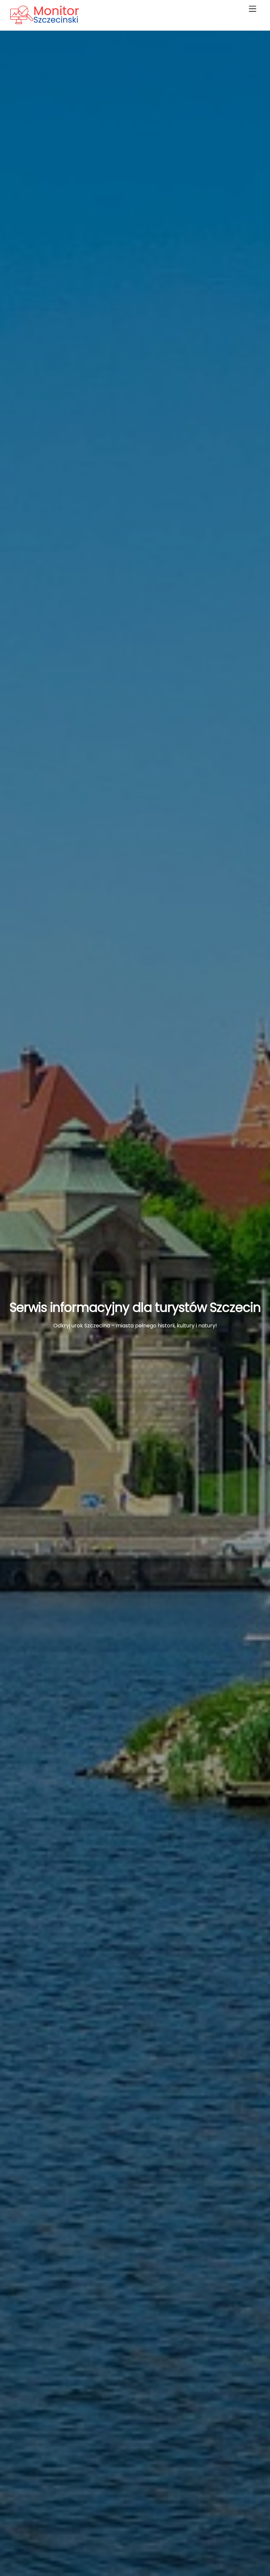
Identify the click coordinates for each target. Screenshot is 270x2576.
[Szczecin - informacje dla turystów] (58, 22)
